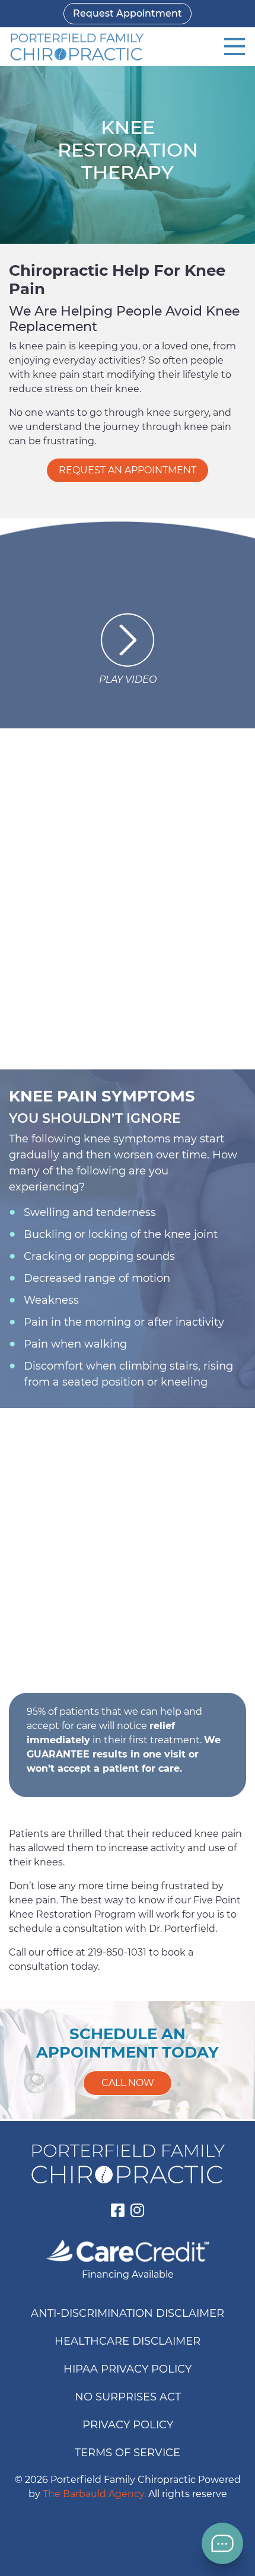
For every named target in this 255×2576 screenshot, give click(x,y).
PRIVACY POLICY (128, 2425)
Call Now (128, 2083)
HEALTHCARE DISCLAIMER (128, 2341)
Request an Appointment (128, 470)
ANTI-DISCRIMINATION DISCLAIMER (128, 2313)
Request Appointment (128, 13)
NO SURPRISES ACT (128, 2397)
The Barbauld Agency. (94, 2494)
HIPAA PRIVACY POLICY (128, 2369)
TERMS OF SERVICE (128, 2453)
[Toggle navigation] (235, 47)
